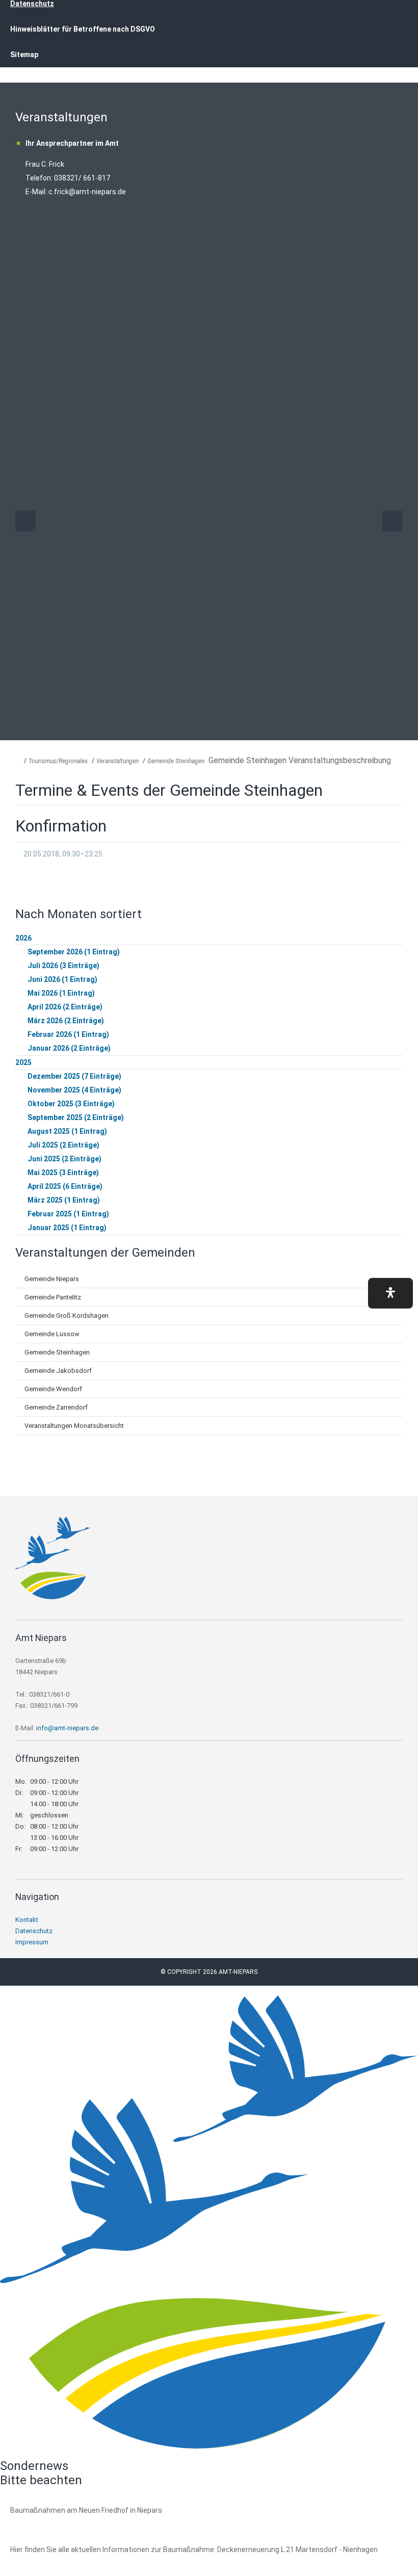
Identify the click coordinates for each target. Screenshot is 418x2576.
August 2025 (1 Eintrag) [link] (67, 1131)
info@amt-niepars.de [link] (67, 1728)
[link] (54, 1596)
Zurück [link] (25, 521)
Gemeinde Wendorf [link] (53, 1389)
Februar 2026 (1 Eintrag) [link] (68, 1034)
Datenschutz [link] (34, 1931)
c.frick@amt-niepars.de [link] (87, 192)
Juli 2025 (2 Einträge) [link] (63, 1145)
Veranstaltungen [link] (117, 761)
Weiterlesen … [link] (66, 2522)
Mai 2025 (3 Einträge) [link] (63, 1173)
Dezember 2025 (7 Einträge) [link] (74, 1076)
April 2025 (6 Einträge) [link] (65, 1186)
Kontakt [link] (27, 1920)
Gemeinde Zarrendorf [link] (56, 1407)
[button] (390, 1293)
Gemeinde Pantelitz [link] (53, 1297)
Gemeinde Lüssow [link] (52, 1334)
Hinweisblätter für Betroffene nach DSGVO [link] (83, 29)
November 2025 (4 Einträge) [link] (74, 1090)
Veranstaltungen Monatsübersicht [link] (74, 1426)
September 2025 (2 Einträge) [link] (76, 1117)
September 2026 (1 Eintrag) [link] (74, 952)
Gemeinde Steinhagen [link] (176, 761)
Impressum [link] (32, 1942)
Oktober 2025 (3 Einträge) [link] (71, 1104)
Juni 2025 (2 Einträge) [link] (64, 1159)
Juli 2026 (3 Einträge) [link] (63, 966)
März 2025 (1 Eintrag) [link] (64, 1200)
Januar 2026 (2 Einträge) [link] (69, 1048)
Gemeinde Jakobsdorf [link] (58, 1371)
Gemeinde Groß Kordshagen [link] (67, 1316)
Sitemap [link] (24, 55)
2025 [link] (23, 1062)
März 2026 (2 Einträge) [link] (66, 1021)
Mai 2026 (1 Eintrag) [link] (61, 993)
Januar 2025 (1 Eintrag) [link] (67, 1228)
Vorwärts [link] (393, 521)
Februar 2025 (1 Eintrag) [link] (68, 1214)
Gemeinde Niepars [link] (52, 1279)
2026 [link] (23, 938)
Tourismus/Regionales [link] (58, 761)
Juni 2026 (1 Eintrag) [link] (62, 979)
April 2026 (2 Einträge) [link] (65, 1007)
